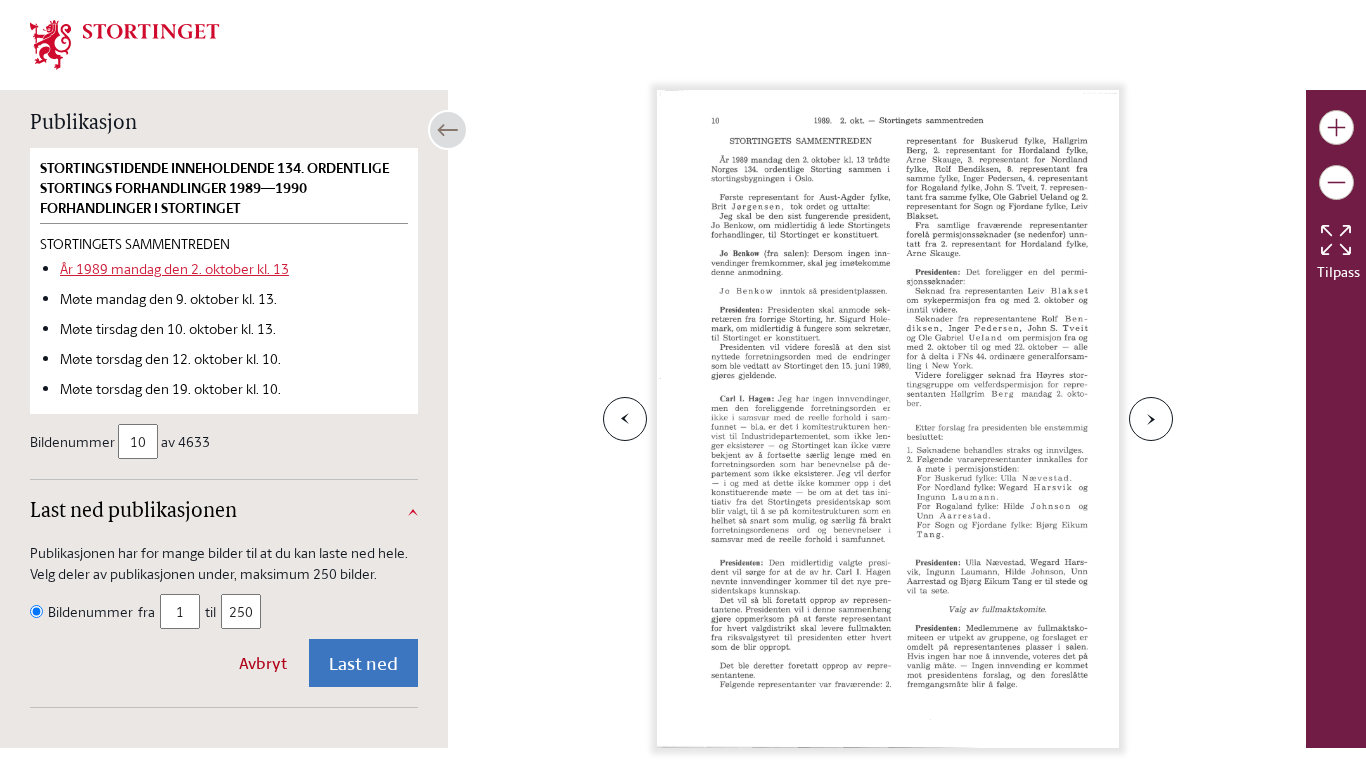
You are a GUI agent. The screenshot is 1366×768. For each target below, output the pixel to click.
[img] (125, 43)
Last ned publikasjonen (133, 512)
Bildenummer (72, 441)
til (210, 611)
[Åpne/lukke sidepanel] (448, 130)
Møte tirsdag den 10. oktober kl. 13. (168, 328)
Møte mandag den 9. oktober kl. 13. (168, 298)
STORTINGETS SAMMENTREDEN (135, 243)
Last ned (363, 663)
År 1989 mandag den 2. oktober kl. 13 (174, 268)
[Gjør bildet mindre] (1336, 182)
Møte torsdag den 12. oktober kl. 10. (170, 358)
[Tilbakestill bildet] (1336, 240)
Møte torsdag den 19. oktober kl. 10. (170, 388)
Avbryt (263, 663)
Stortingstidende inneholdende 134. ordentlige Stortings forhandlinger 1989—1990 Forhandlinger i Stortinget (214, 188)
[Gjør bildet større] (1336, 127)
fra (146, 611)
